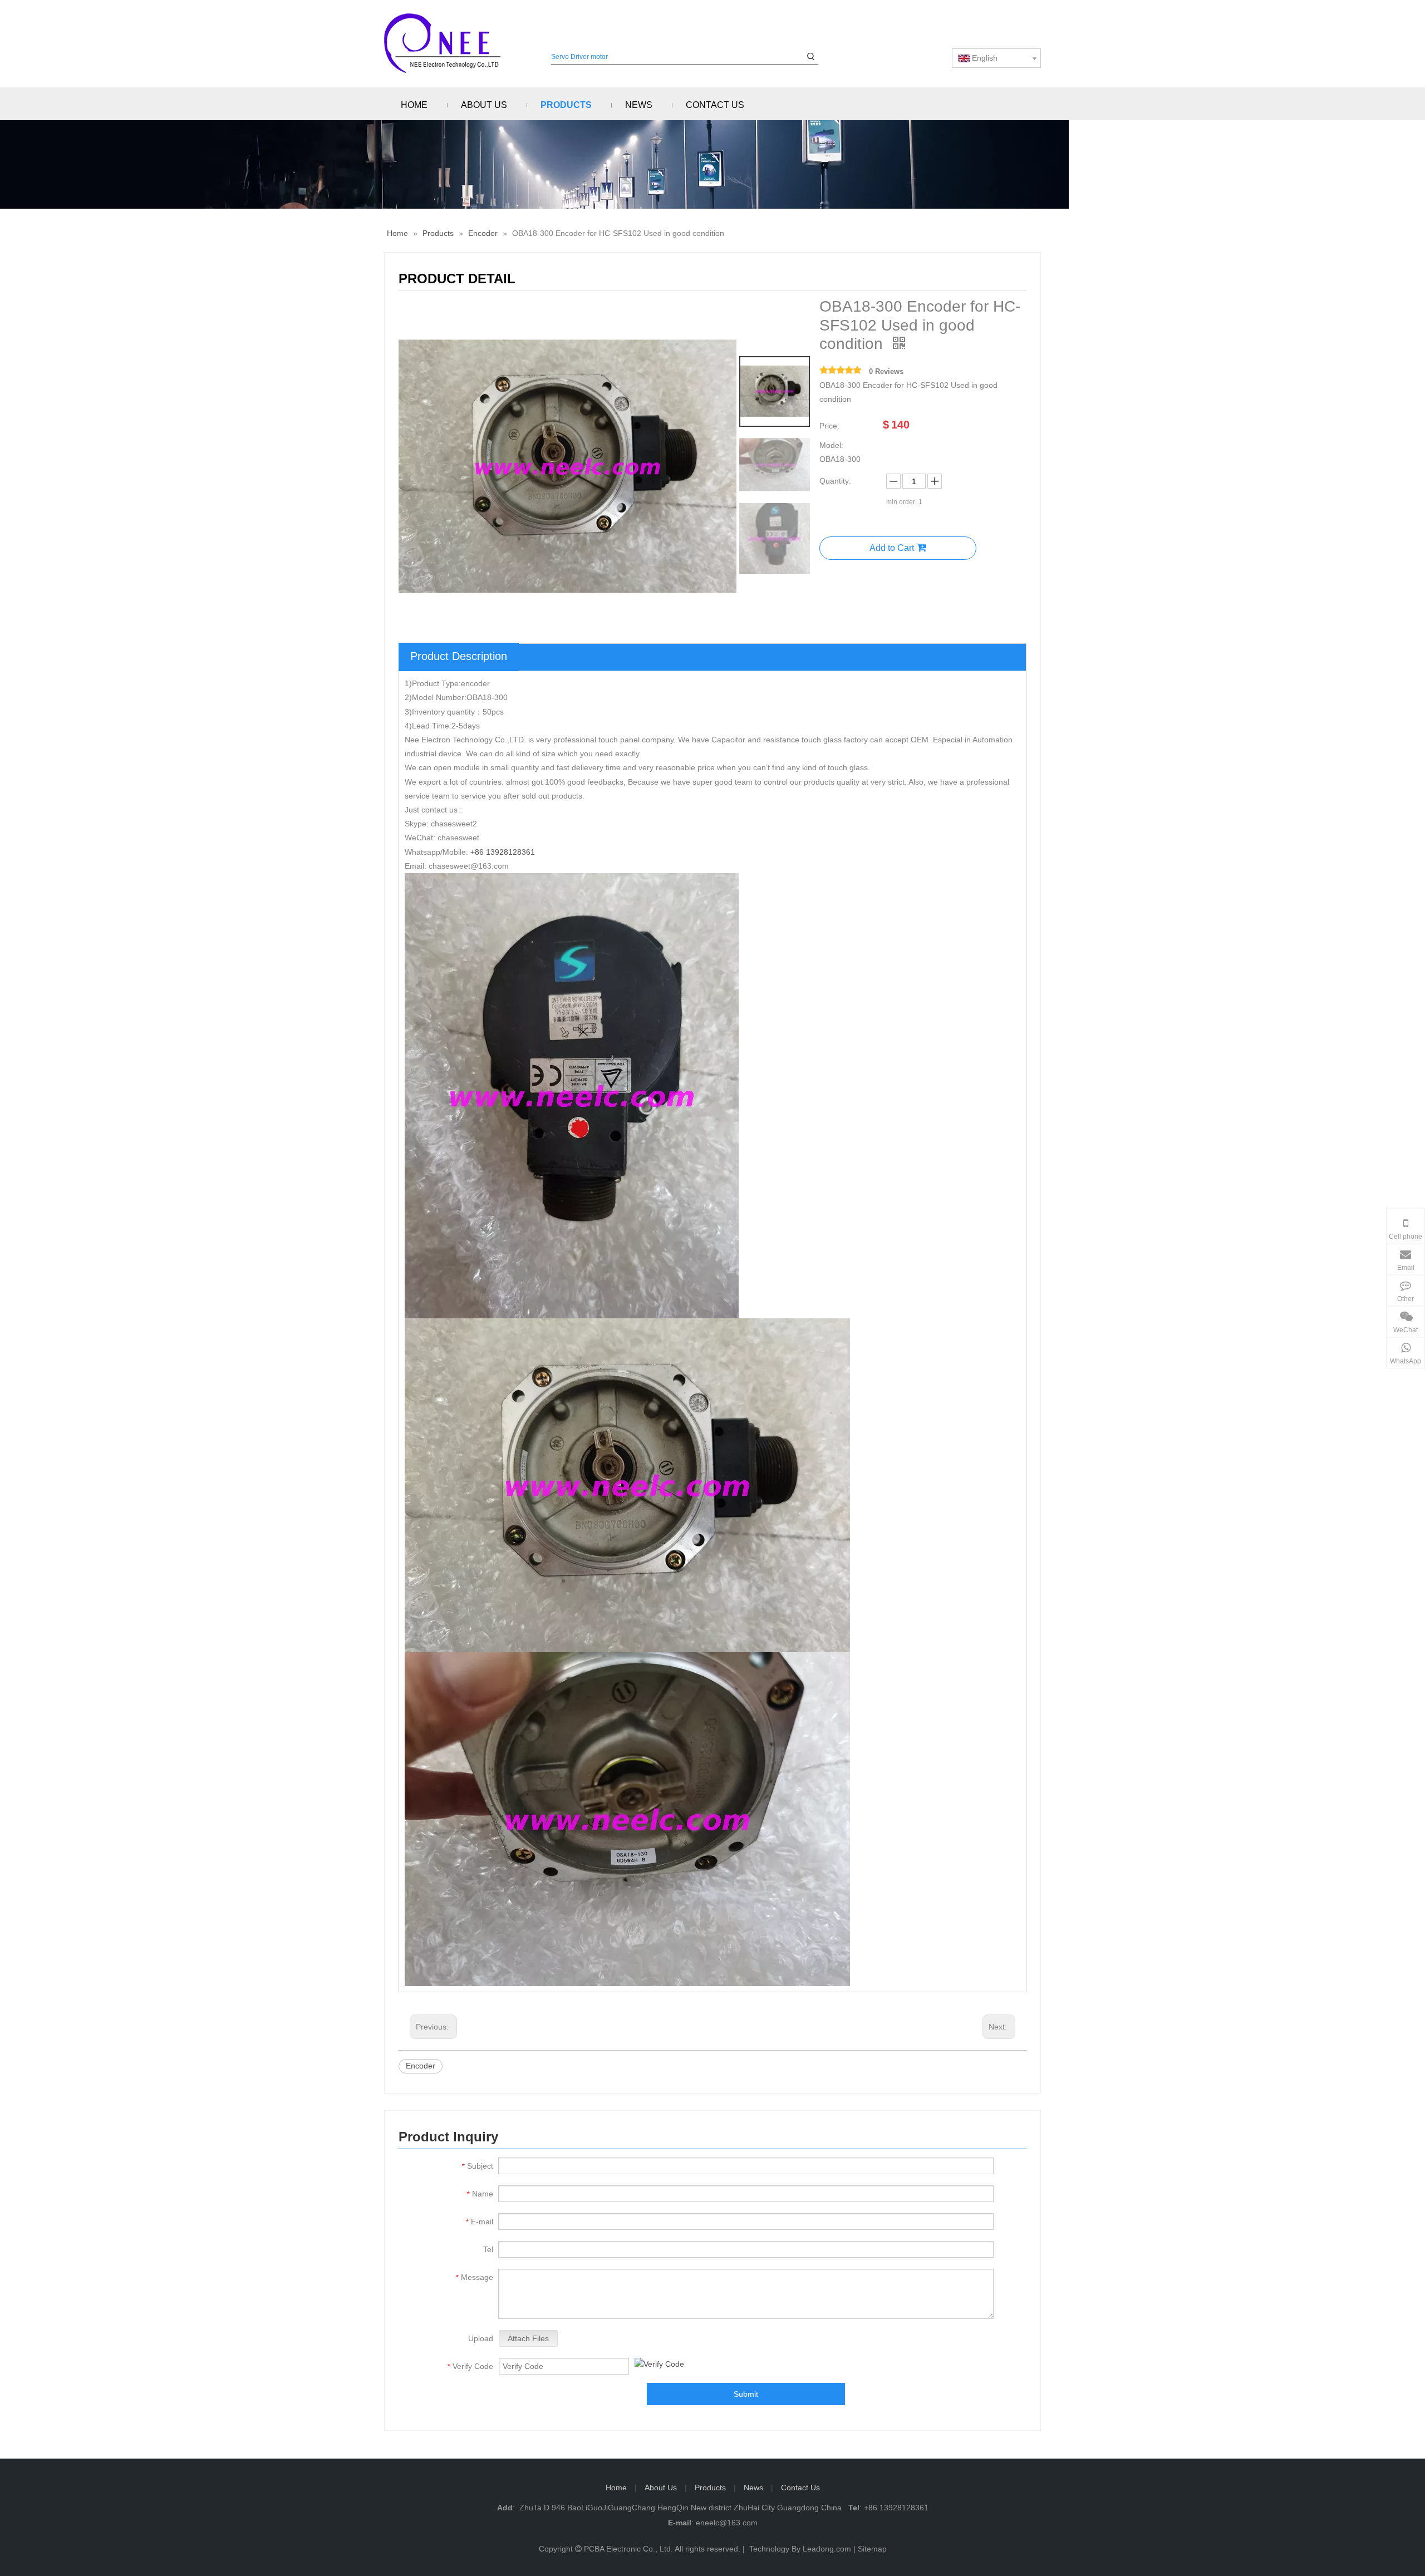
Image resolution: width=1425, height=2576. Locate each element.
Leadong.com (827, 2549)
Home (616, 2488)
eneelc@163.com (727, 2523)
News (753, 2488)
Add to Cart (892, 548)
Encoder (421, 2066)
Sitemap (872, 2549)
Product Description (459, 656)
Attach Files (528, 2338)
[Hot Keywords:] (811, 57)
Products (710, 2488)
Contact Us (800, 2488)
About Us (661, 2488)
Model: (831, 445)
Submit (746, 2394)
